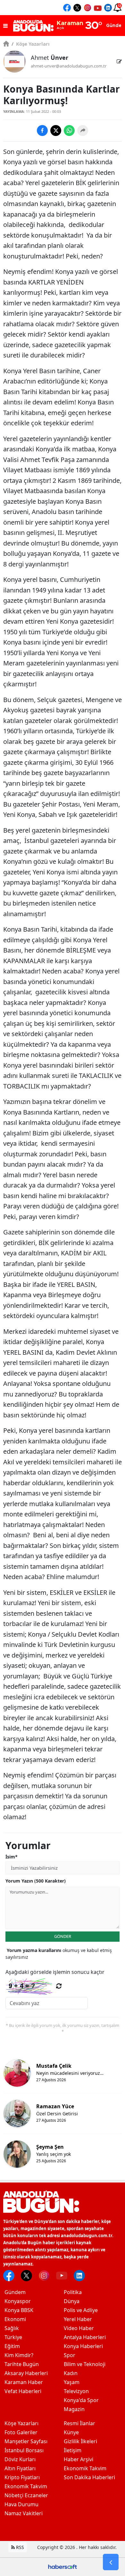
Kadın (71, 2373)
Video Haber (79, 2328)
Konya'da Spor (81, 2400)
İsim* (12, 1857)
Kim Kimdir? (19, 2355)
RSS (19, 2547)
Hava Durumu (21, 2504)
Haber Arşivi (79, 2459)
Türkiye (13, 2337)
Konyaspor (18, 2301)
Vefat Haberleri (23, 2391)
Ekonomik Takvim (26, 2486)
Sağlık (12, 2328)
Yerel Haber (78, 2319)
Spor (70, 2355)
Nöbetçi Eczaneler (26, 2495)
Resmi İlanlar (79, 2423)
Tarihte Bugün (22, 2364)
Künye (71, 2432)
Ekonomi (15, 2319)
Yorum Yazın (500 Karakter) (36, 1881)
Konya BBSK (19, 2310)
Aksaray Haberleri (26, 2373)
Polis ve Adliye (81, 2310)
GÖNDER (63, 1936)
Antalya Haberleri (85, 2337)
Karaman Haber (24, 2382)
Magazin (74, 2409)
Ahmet (50, 58)
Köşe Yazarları (31, 44)
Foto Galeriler (21, 2432)
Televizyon (76, 2391)
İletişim (73, 2450)
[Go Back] (111, 2562)
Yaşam (72, 2382)
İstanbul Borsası (24, 2450)
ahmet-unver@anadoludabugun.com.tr (69, 66)
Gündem (15, 2292)
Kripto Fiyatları (22, 2477)
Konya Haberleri (83, 2346)
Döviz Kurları (20, 2459)
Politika (73, 2292)
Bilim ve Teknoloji (85, 2364)
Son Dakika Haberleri (89, 2477)
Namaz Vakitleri (24, 2513)
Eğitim (12, 2346)
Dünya (72, 2301)
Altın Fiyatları (20, 2468)
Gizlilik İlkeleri (80, 2441)
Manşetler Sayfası (26, 2441)
